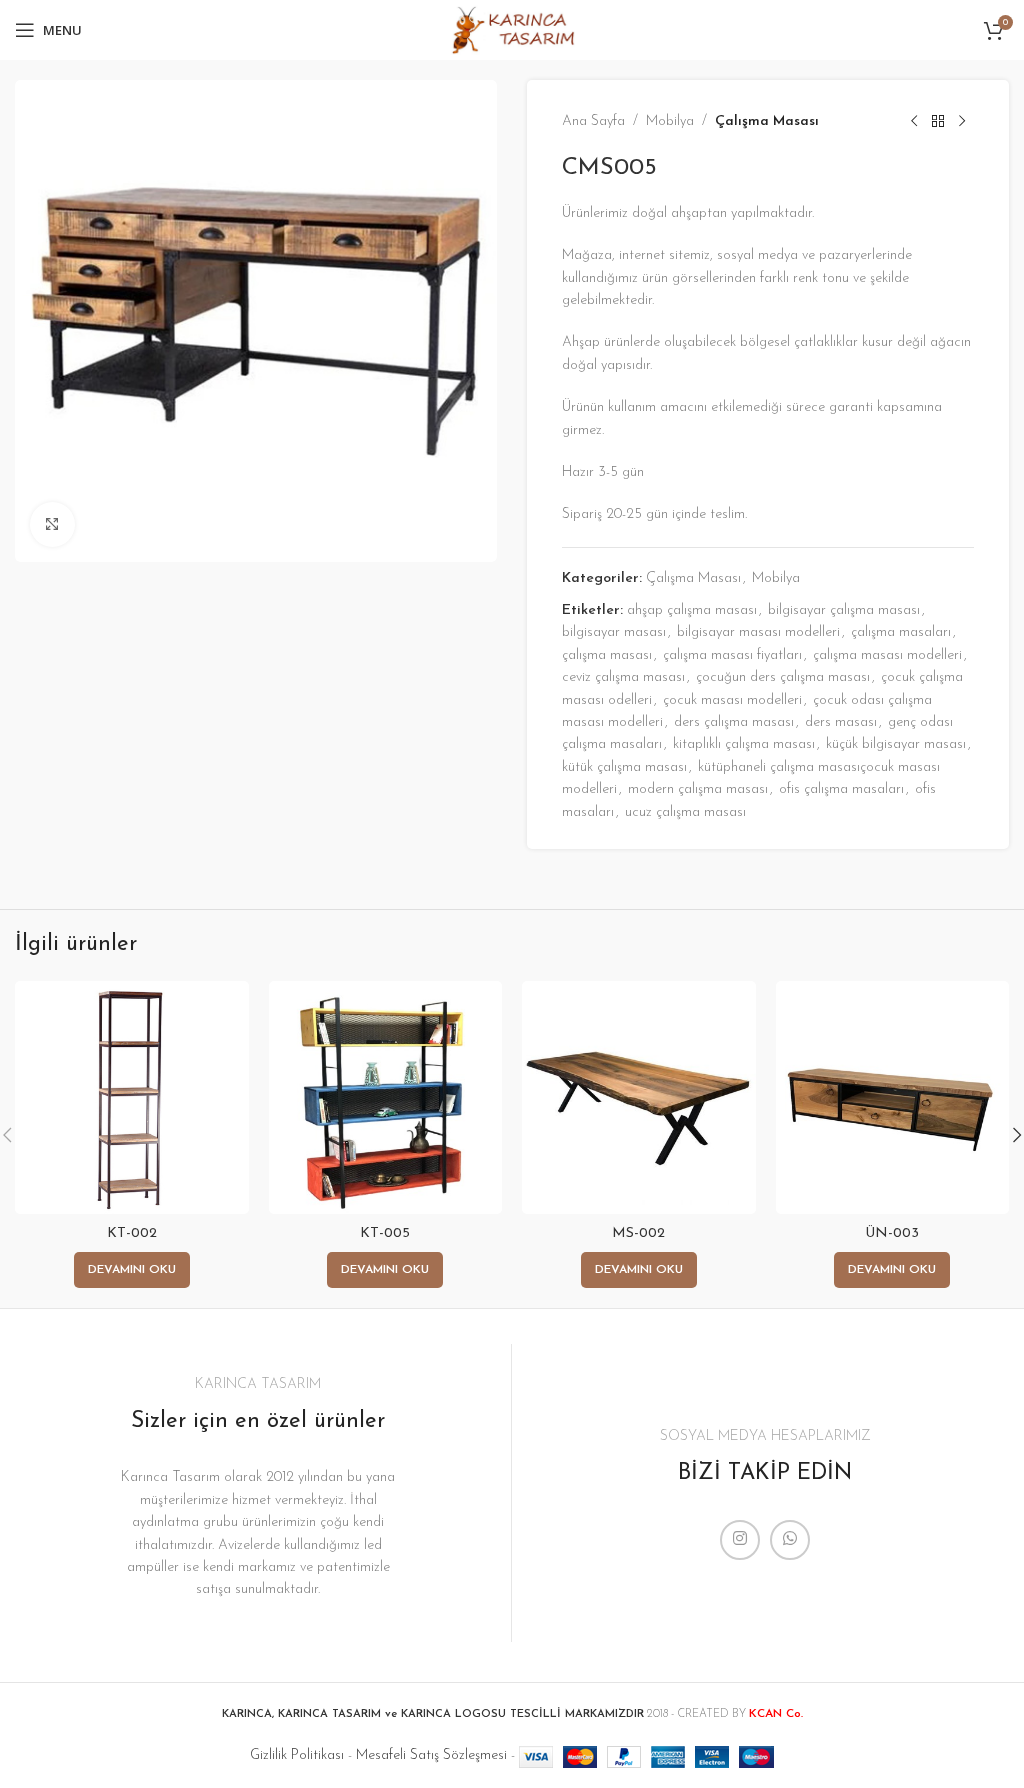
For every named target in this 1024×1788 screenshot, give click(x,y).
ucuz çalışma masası (685, 812)
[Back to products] (938, 122)
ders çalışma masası (734, 722)
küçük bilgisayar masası (896, 744)
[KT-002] (132, 1098)
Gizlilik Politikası (297, 1755)
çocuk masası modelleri (732, 700)
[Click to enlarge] (52, 524)
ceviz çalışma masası (623, 677)
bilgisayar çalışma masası (844, 610)
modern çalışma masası (698, 789)
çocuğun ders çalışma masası (783, 677)
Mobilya (670, 121)
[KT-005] (386, 1098)
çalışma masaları (901, 632)
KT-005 (385, 1233)
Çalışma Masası (767, 121)
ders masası (841, 722)
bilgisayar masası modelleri (758, 632)
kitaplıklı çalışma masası (744, 744)
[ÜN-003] (893, 1098)
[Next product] (962, 122)
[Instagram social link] (740, 1540)
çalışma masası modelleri (887, 655)
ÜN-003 (892, 1233)
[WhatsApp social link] (790, 1540)
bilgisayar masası (614, 632)
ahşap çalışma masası (692, 610)
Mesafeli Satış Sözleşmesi (431, 1755)
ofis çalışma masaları (841, 789)
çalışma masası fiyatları (732, 655)
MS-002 (638, 1233)
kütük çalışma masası (624, 767)
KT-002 (132, 1233)
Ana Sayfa (593, 121)
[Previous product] (914, 122)
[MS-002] (639, 1098)
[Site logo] (511, 29)
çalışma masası (607, 655)
